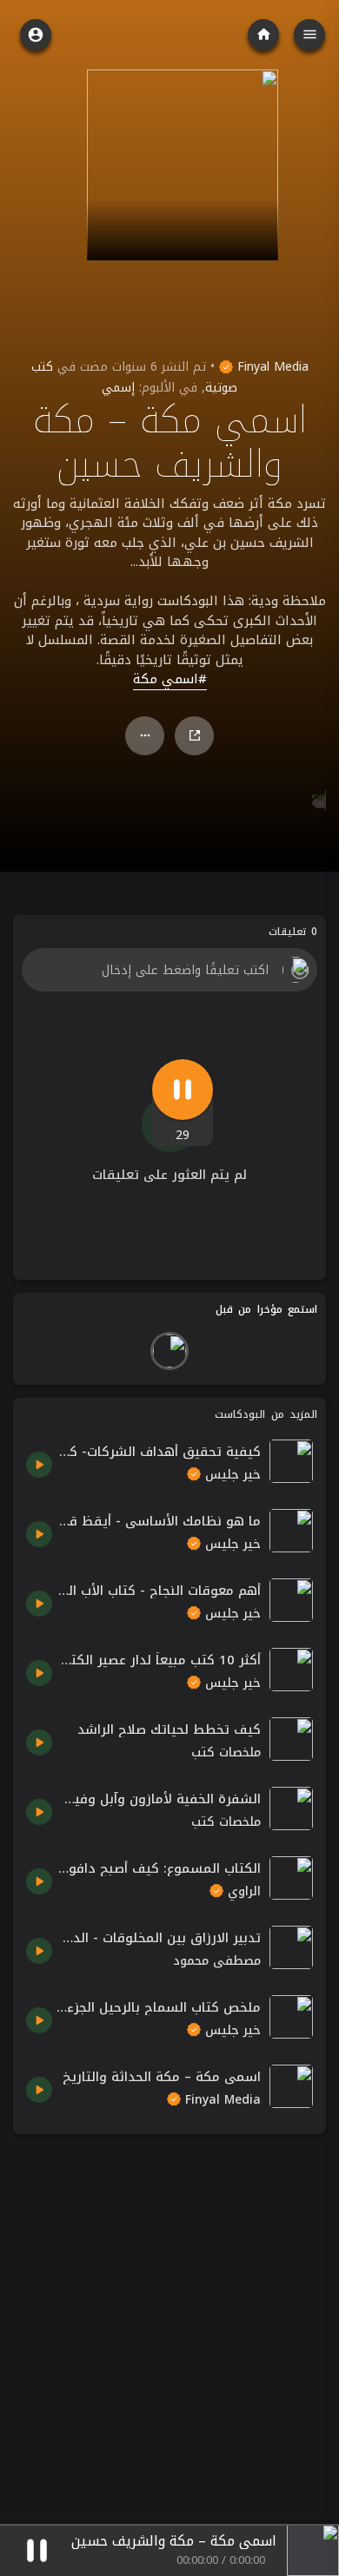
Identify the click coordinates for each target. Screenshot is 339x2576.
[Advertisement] (169, 2316)
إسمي (118, 388)
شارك (194, 736)
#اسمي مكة (170, 680)
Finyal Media (271, 367)
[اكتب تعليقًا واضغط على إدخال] (169, 970)
